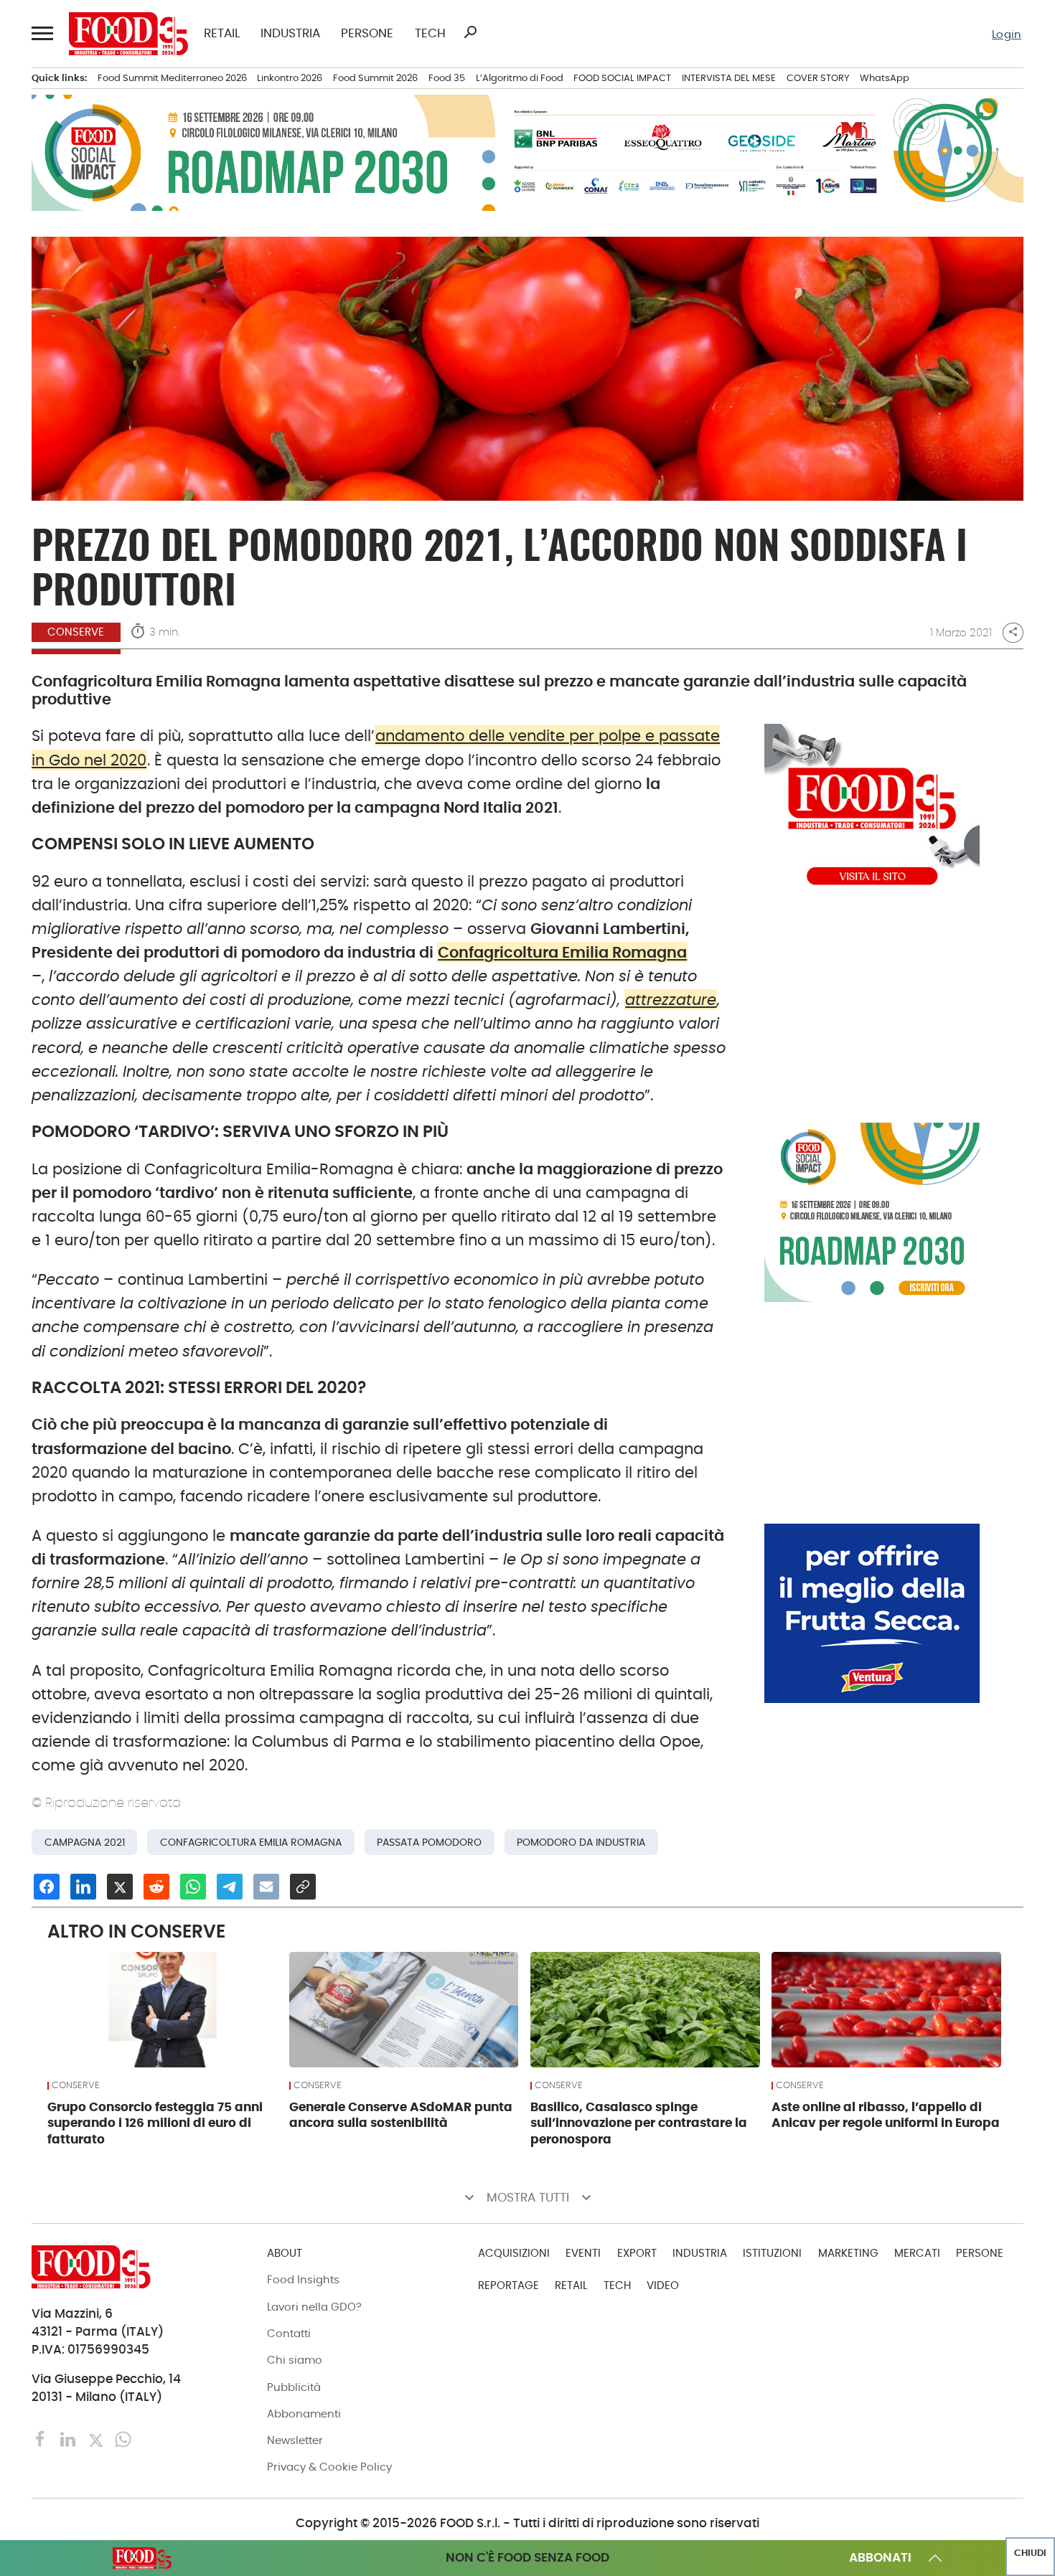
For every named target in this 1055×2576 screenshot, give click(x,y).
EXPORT (637, 2253)
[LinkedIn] (70, 2439)
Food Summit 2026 (375, 78)
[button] (42, 33)
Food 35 (447, 78)
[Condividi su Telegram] (230, 1887)
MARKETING (848, 2253)
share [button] (1013, 632)
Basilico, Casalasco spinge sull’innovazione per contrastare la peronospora (639, 2123)
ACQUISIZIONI (514, 2253)
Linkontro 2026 (290, 78)
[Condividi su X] (120, 1887)
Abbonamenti (304, 2414)
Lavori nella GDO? (314, 2307)
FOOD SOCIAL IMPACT (622, 78)
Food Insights (303, 2279)
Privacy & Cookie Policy (329, 2467)
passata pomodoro (429, 1842)
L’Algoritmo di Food (520, 78)
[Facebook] (42, 2439)
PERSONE (367, 34)
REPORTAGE (508, 2285)
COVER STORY (818, 78)
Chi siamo (295, 2360)
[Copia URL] (303, 1887)
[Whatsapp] (123, 2439)
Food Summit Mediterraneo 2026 (172, 78)
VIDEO (663, 2285)
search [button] (470, 32)
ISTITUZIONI (772, 2253)
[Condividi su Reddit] (156, 1887)
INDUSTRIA (290, 34)
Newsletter (295, 2440)
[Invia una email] (266, 1887)
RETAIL (222, 34)
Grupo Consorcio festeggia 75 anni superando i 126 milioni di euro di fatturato (155, 2123)
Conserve (76, 632)
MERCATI (917, 2253)
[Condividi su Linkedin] (83, 1887)
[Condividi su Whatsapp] (193, 1887)
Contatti (289, 2333)
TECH (430, 34)
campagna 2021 (85, 1842)
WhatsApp (885, 78)
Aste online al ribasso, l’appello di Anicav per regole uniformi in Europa (886, 2115)
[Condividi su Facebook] (47, 1887)
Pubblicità (294, 2387)
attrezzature (671, 1000)
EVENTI (583, 2253)
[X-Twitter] (98, 2439)
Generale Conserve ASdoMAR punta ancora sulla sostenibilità (401, 2115)
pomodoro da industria (581, 1842)
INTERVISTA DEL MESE (729, 78)
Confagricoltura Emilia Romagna (562, 952)
